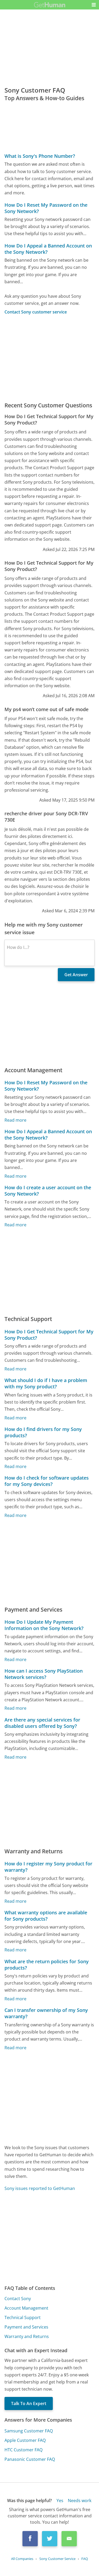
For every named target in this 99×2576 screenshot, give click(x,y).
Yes (60, 2501)
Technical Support (23, 2317)
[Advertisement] (49, 358)
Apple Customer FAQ (25, 2440)
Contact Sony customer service (36, 312)
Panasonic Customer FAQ (30, 2459)
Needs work (80, 2501)
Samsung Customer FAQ (29, 2431)
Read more (15, 1120)
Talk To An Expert (29, 2403)
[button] (94, 5)
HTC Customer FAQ (23, 2450)
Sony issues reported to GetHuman (40, 2188)
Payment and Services (26, 2327)
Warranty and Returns (27, 2336)
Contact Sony (18, 2299)
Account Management (26, 2308)
